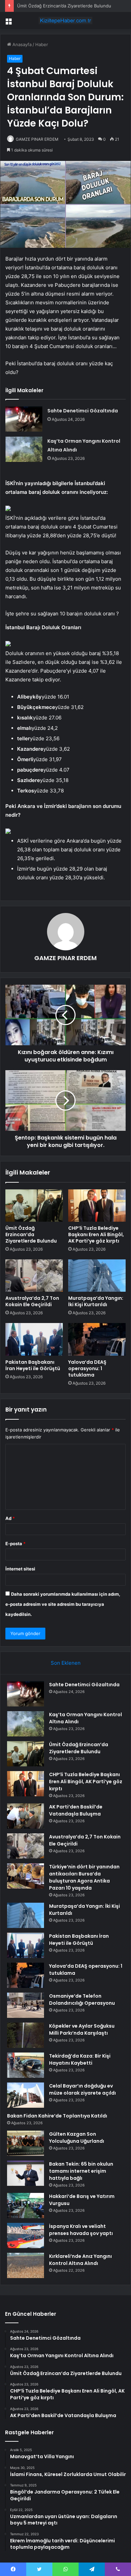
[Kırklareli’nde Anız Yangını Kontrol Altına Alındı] (26, 2265)
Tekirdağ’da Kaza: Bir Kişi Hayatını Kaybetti (80, 2059)
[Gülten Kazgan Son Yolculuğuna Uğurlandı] (26, 2143)
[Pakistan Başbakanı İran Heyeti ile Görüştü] (34, 1339)
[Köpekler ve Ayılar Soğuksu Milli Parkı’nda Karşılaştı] (26, 2035)
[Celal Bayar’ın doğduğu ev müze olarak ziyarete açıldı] (26, 2095)
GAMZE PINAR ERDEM (37, 139)
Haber (42, 44)
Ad (10, 1518)
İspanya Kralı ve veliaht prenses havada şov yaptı (81, 2230)
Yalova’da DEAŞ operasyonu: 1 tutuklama (87, 1368)
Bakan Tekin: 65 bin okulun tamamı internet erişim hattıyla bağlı (81, 2171)
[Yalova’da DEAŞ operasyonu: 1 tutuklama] (97, 1339)
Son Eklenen (66, 1663)
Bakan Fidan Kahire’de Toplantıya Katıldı (57, 2116)
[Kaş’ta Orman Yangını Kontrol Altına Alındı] (24, 449)
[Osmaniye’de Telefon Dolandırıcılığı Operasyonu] (26, 2005)
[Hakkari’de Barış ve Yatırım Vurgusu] (26, 2206)
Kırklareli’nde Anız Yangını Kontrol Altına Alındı (80, 2260)
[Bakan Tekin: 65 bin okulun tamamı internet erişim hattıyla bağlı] (26, 2173)
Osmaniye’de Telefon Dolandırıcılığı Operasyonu (82, 1999)
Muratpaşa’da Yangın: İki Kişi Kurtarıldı (96, 1301)
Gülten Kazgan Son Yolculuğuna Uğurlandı (77, 2138)
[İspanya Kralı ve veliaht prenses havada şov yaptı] (26, 2235)
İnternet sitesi (20, 1569)
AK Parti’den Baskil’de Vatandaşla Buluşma (76, 1810)
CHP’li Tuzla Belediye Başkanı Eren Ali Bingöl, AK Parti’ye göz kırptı (96, 1234)
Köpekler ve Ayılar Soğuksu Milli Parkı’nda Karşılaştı (82, 2029)
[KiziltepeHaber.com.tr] (65, 21)
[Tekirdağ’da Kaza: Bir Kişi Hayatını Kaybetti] (26, 2065)
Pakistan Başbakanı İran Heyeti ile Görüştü (33, 1365)
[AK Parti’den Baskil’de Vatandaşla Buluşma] (26, 1816)
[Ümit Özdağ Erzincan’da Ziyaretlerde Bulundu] (34, 1206)
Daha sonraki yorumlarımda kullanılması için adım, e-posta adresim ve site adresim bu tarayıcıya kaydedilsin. (63, 1604)
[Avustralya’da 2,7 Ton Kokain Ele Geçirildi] (34, 1276)
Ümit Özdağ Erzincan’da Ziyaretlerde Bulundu (64, 6)
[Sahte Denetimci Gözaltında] (24, 419)
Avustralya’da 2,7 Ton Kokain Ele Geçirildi (32, 1301)
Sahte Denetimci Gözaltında (83, 411)
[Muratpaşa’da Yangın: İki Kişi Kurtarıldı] (97, 1276)
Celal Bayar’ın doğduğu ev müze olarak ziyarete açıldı (82, 2089)
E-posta (15, 1544)
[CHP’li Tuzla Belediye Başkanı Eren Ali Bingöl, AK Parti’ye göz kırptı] (97, 1206)
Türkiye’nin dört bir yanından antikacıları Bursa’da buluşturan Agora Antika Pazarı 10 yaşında (84, 1877)
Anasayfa (21, 44)
